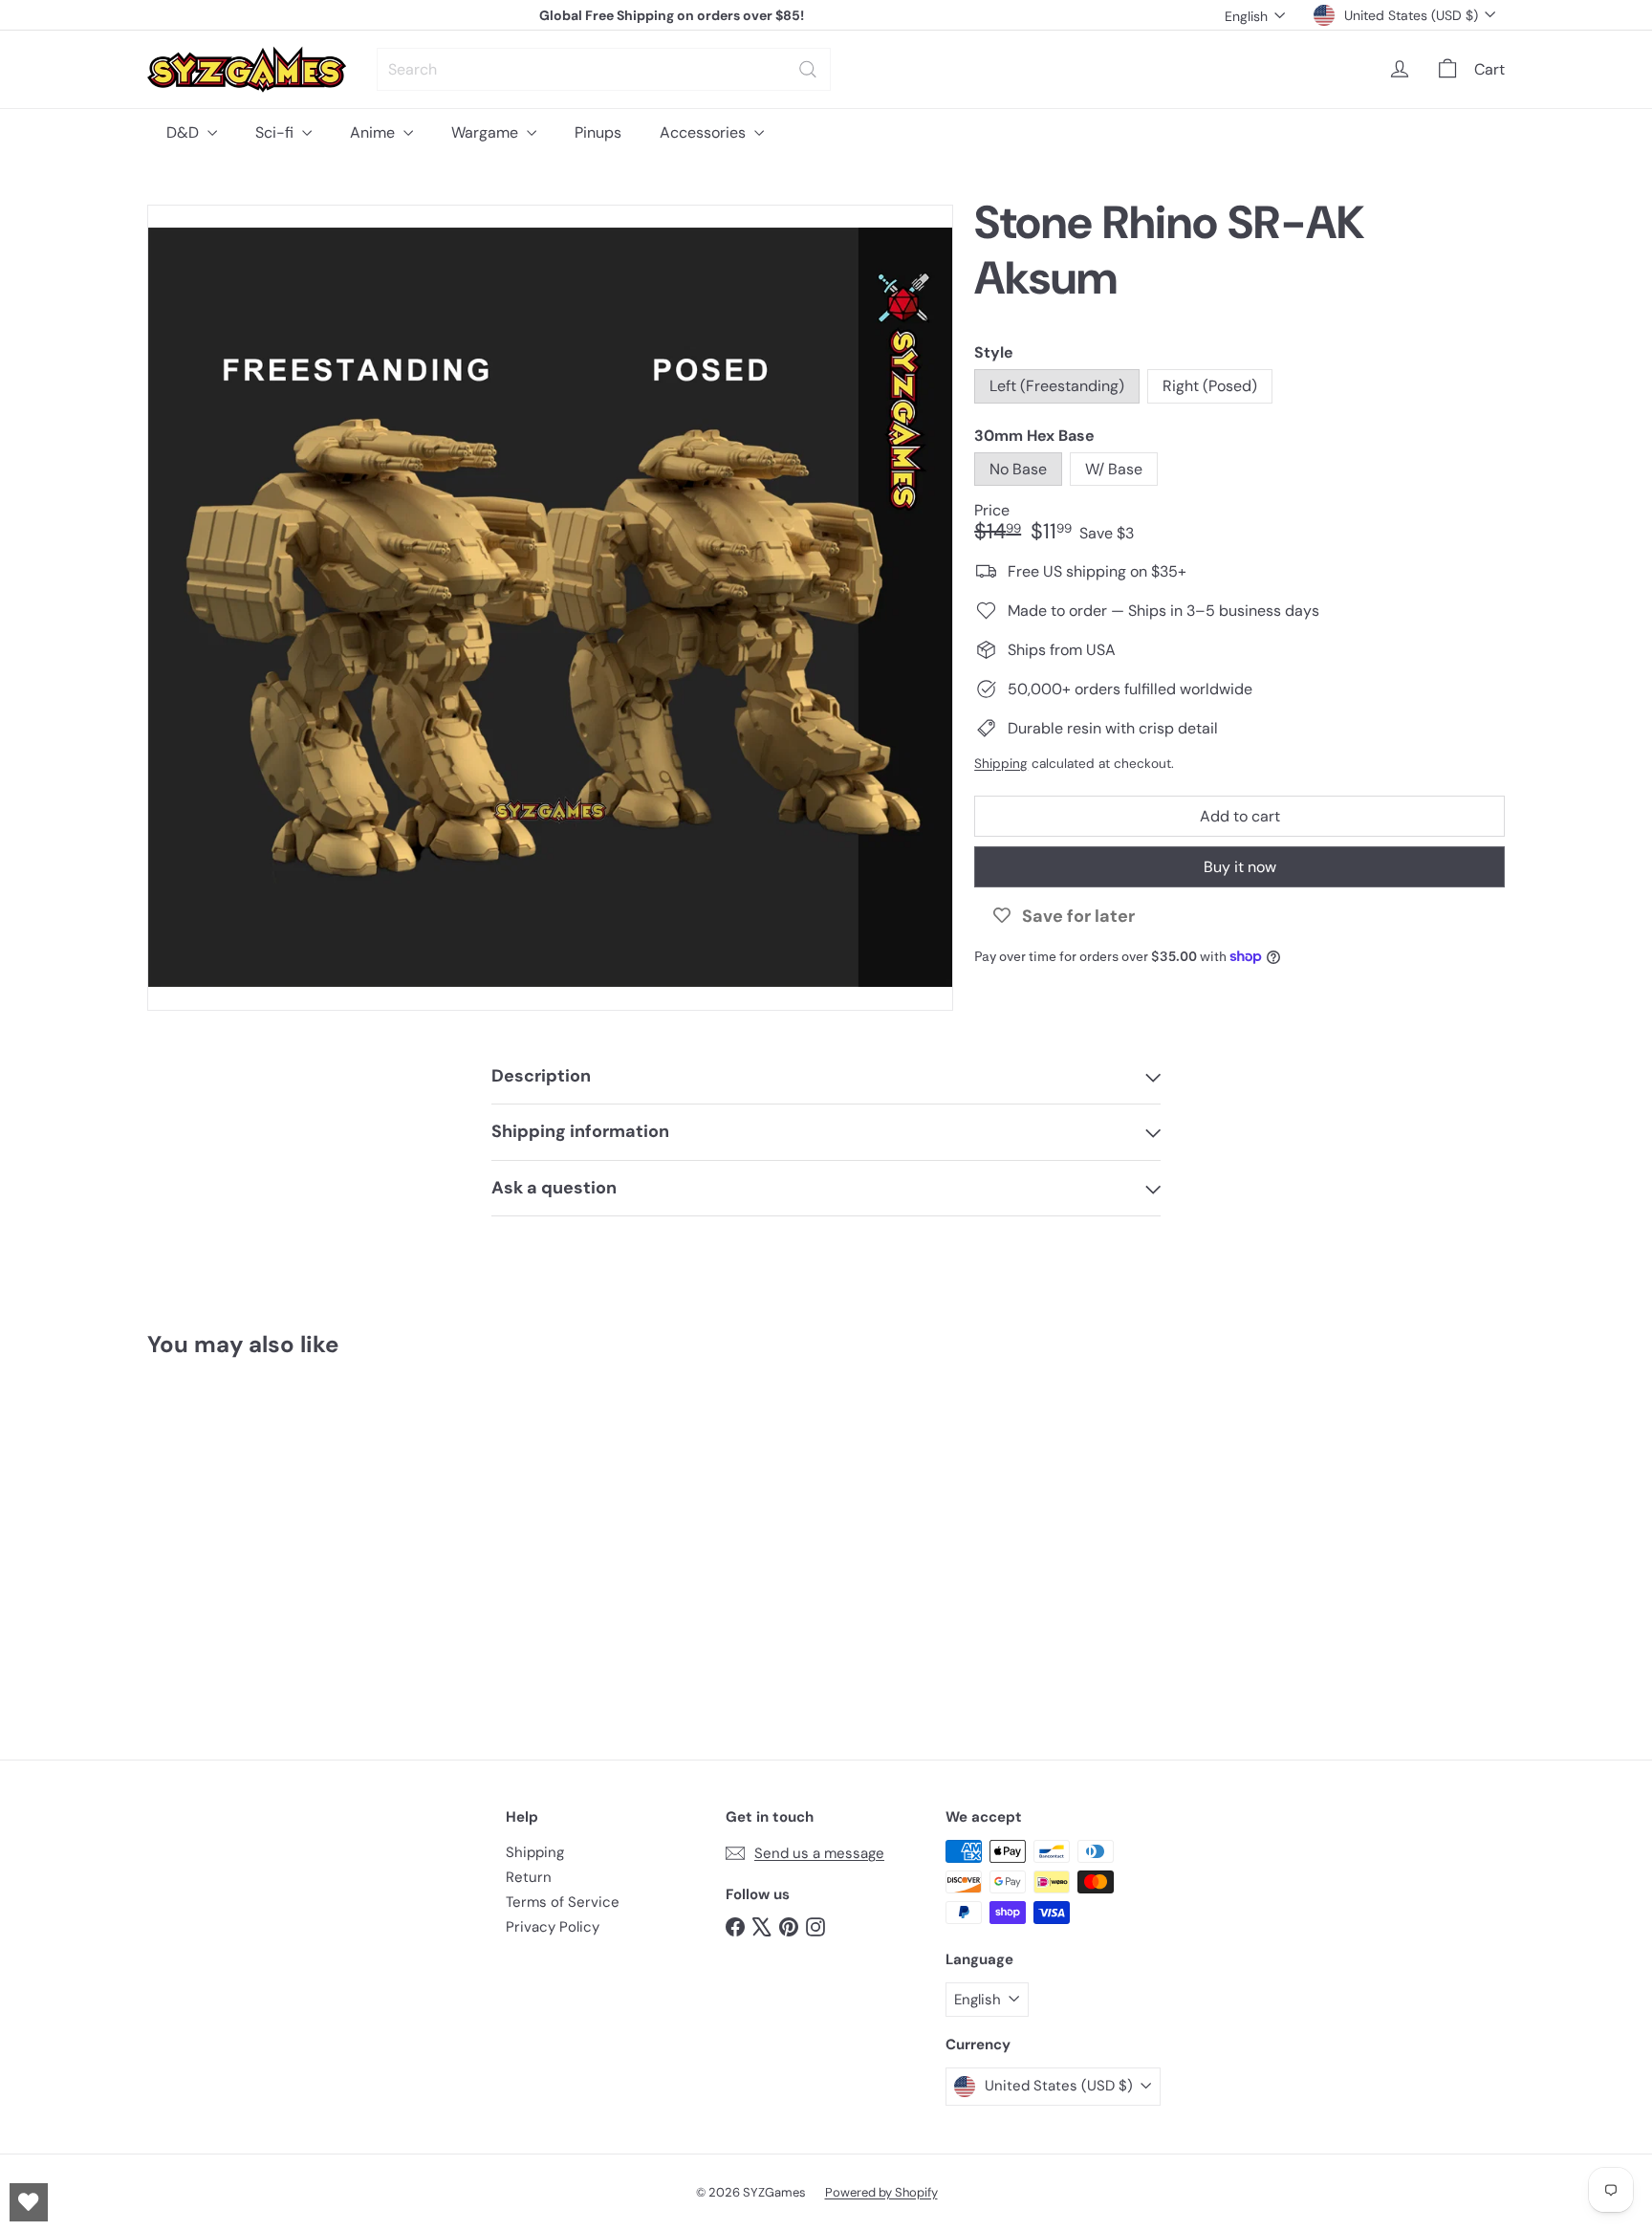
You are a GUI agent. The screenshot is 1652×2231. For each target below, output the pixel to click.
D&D (185, 132)
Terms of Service (563, 1902)
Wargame (487, 132)
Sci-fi (276, 132)
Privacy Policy (553, 1927)
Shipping (1001, 763)
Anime (374, 132)
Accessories (705, 132)
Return (529, 1877)
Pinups (598, 132)
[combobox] (604, 69)
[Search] (808, 69)
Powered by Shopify (881, 2192)
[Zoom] (550, 608)
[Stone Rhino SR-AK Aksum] (252, 1545)
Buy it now (1240, 867)
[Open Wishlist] (29, 2202)
